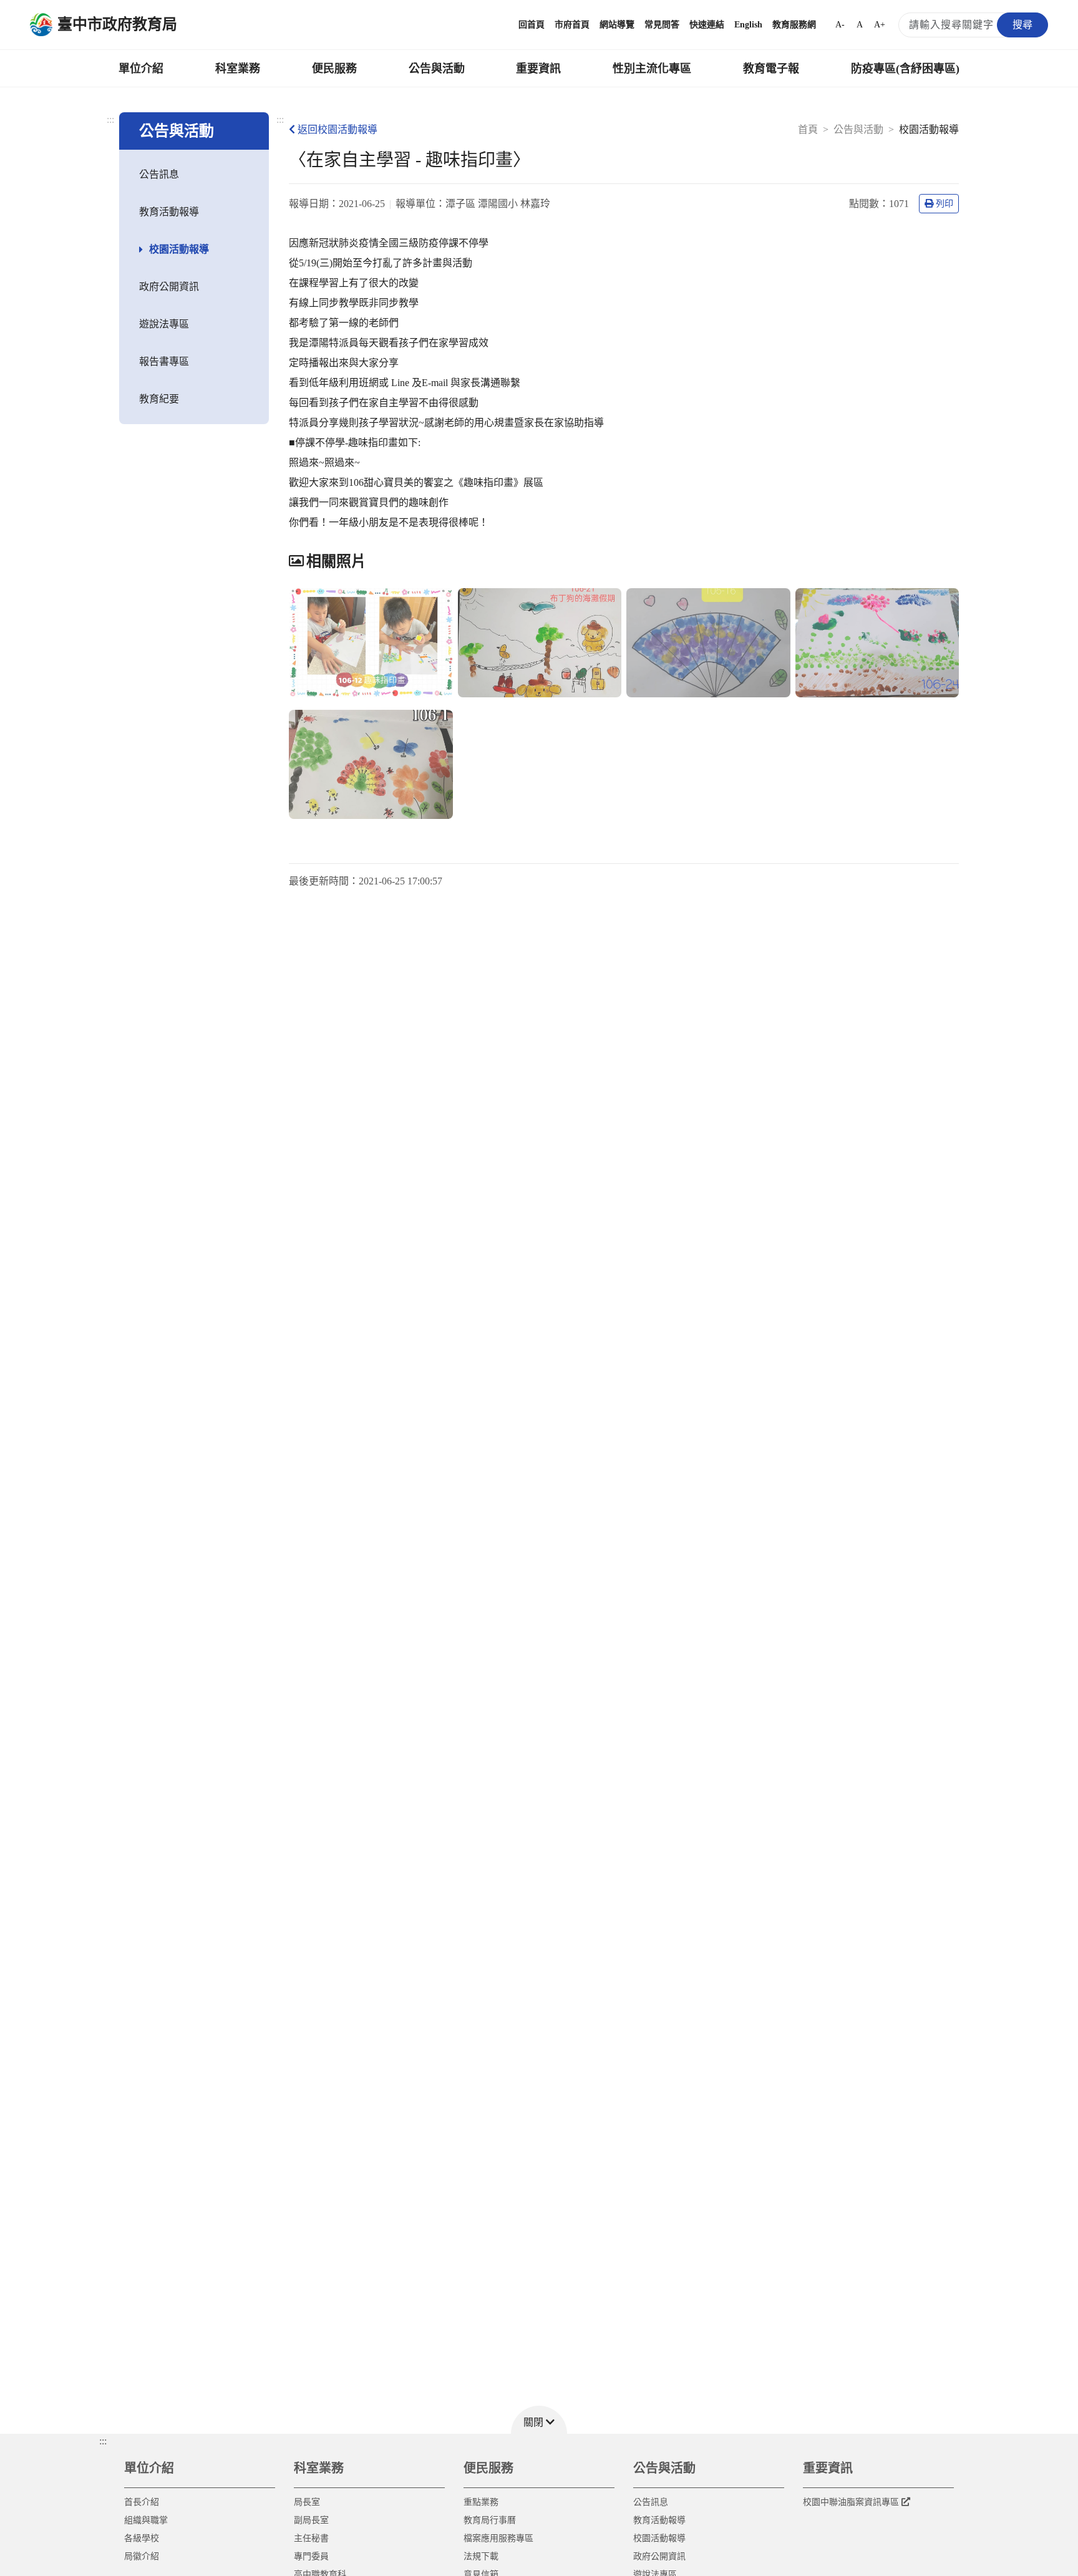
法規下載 (481, 2556)
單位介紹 (141, 69)
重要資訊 (538, 69)
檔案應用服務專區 (498, 2538)
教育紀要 (159, 399)
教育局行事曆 (490, 2520)
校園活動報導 (179, 249)
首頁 (808, 129)
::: (110, 119)
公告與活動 (437, 69)
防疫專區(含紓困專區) (905, 69)
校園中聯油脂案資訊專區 (851, 2502)
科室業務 (238, 69)
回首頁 (532, 25)
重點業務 (481, 2502)
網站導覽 (617, 25)
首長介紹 (142, 2502)
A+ (880, 25)
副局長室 (311, 2520)
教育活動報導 (169, 212)
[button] (539, 2420)
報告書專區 (164, 361)
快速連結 (707, 25)
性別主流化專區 (652, 69)
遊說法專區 (164, 324)
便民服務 (334, 69)
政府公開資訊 (169, 287)
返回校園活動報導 (337, 129)
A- (840, 25)
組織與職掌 (146, 2520)
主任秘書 (311, 2538)
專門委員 (311, 2556)
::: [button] (103, 2441)
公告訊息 (159, 174)
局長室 (307, 2502)
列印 (944, 204)
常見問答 (662, 25)
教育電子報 (771, 69)
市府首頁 (572, 25)
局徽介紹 (142, 2556)
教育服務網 (794, 25)
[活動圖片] (371, 643)
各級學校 (142, 2538)
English (748, 25)
